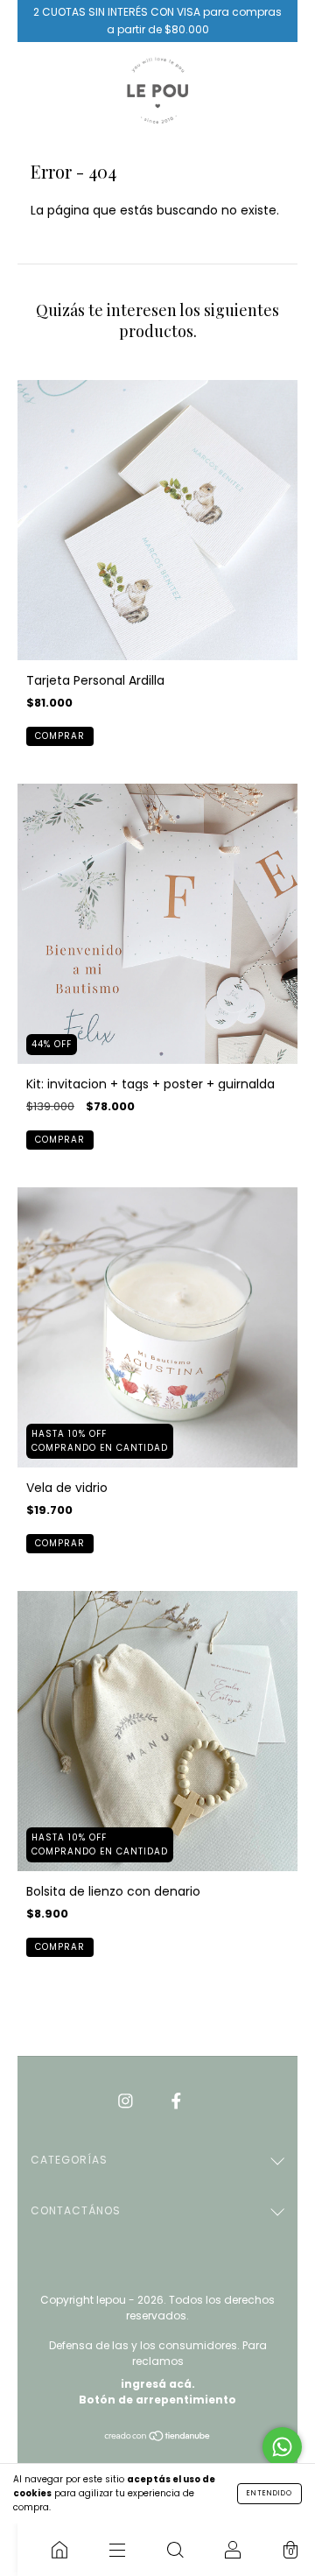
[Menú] (117, 2550)
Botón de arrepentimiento (157, 2400)
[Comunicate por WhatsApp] (282, 2447)
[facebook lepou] (176, 2101)
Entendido (269, 2493)
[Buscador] (175, 2550)
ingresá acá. (158, 2384)
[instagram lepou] (127, 2101)
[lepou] (59, 2550)
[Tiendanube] (158, 2438)
